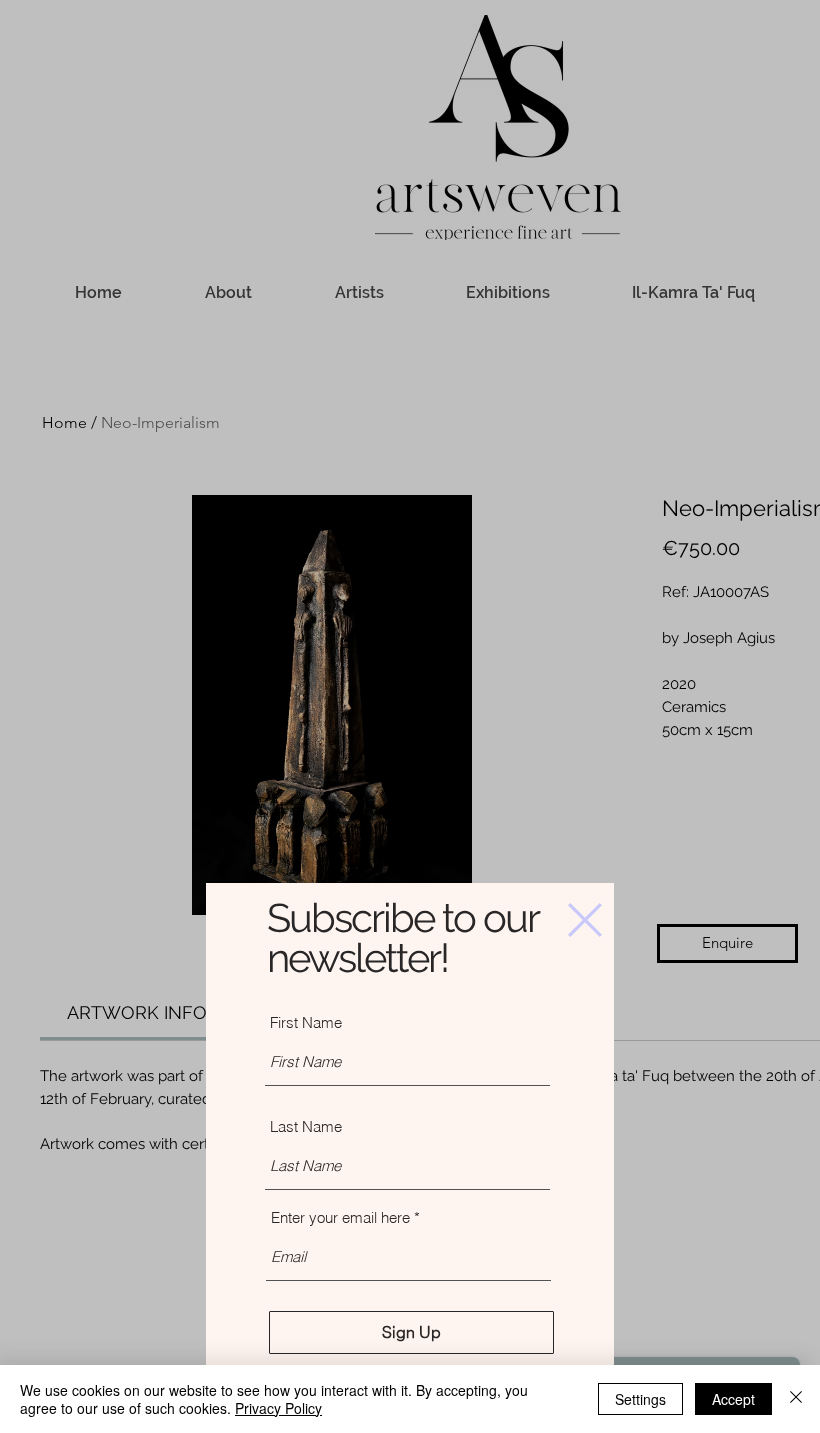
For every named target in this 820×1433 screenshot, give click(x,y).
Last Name (306, 1126)
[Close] (796, 1399)
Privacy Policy (278, 1408)
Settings (640, 1399)
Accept (733, 1399)
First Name (306, 1022)
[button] (585, 920)
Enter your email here (340, 1217)
